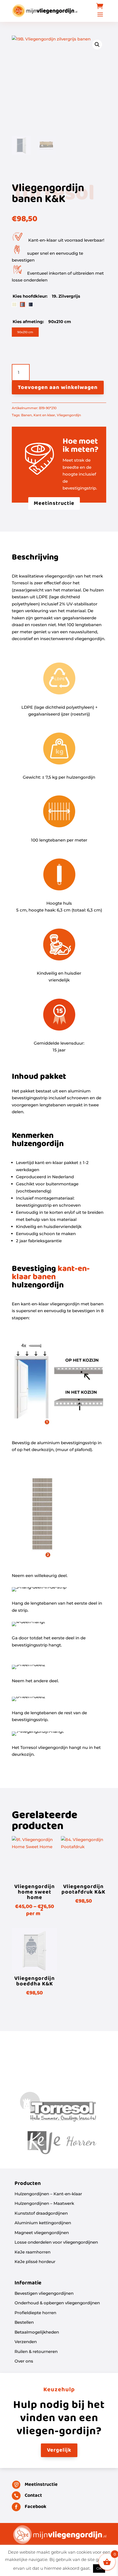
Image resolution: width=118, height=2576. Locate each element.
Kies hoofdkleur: (31, 296)
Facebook (36, 2507)
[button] (97, 45)
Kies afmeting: (29, 322)
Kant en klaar (44, 415)
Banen (26, 415)
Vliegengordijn (69, 415)
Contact (33, 2496)
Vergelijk (59, 2450)
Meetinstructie (54, 503)
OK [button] (99, 2568)
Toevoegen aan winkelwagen (58, 388)
